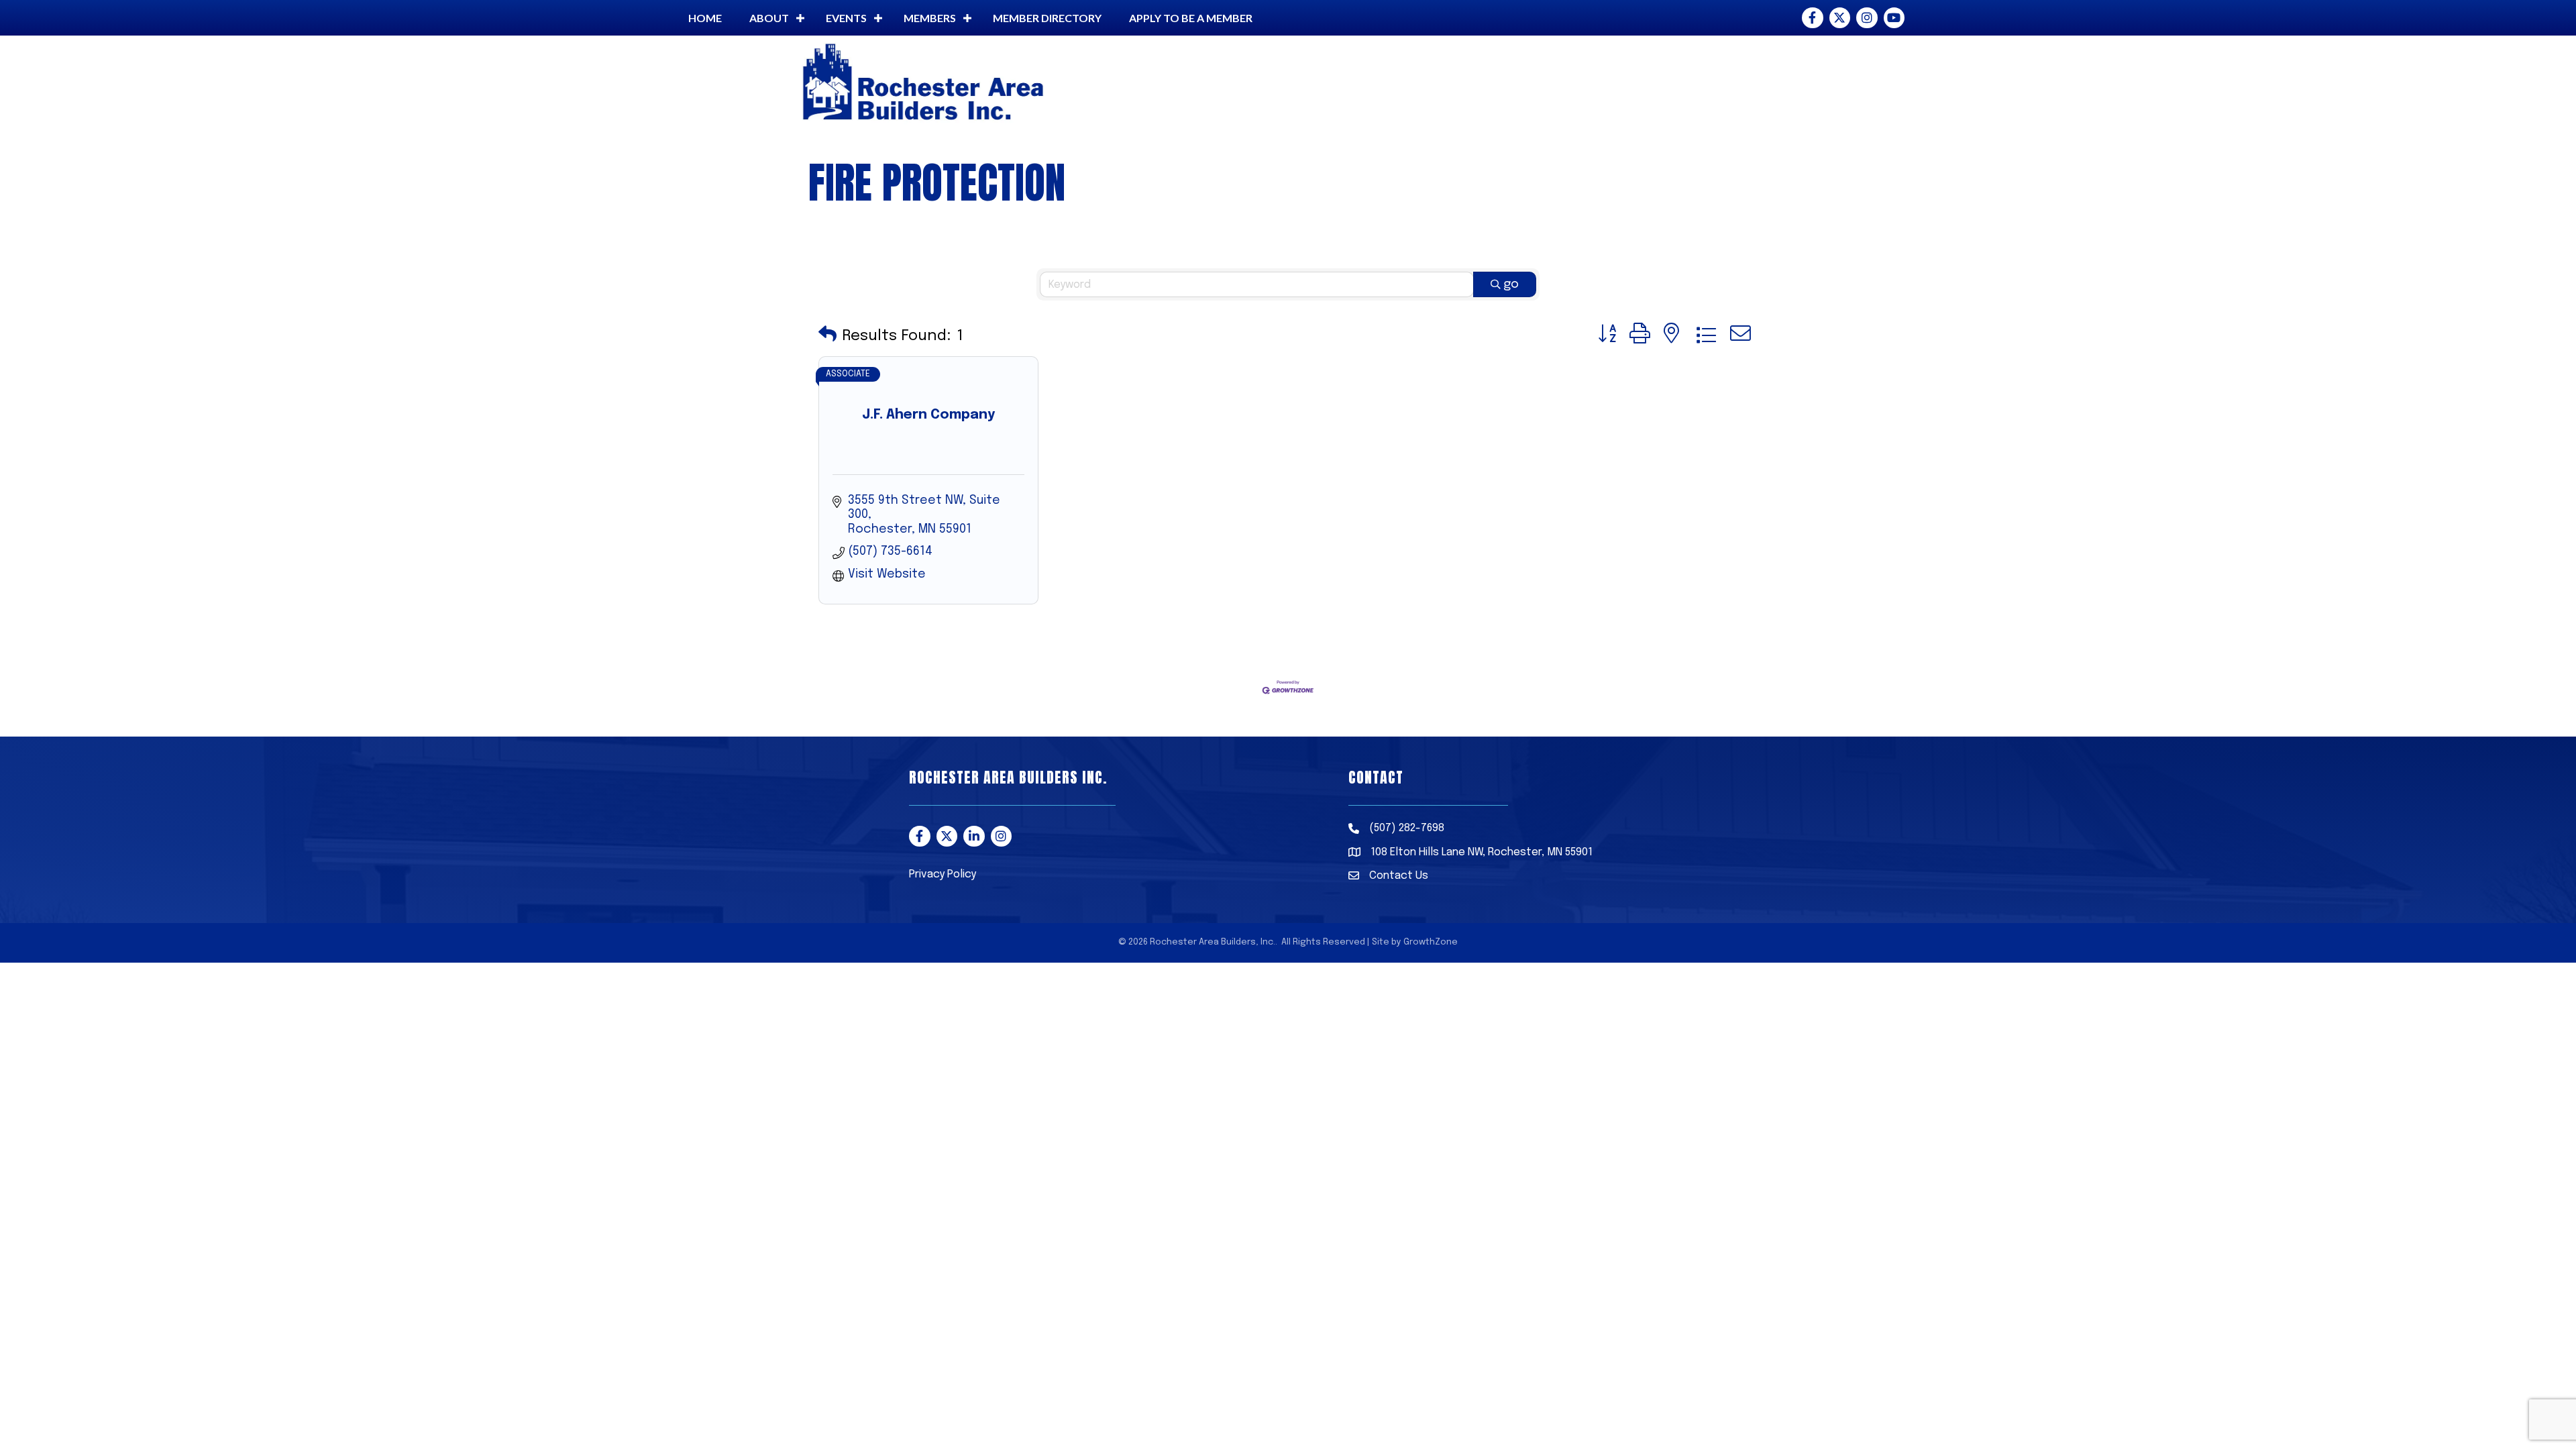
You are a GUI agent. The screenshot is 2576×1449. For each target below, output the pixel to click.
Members (930, 18)
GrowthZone (1431, 942)
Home (705, 18)
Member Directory (1047, 18)
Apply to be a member (1191, 18)
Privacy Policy (943, 874)
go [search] (1511, 284)
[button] (827, 336)
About (769, 18)
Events (846, 18)
